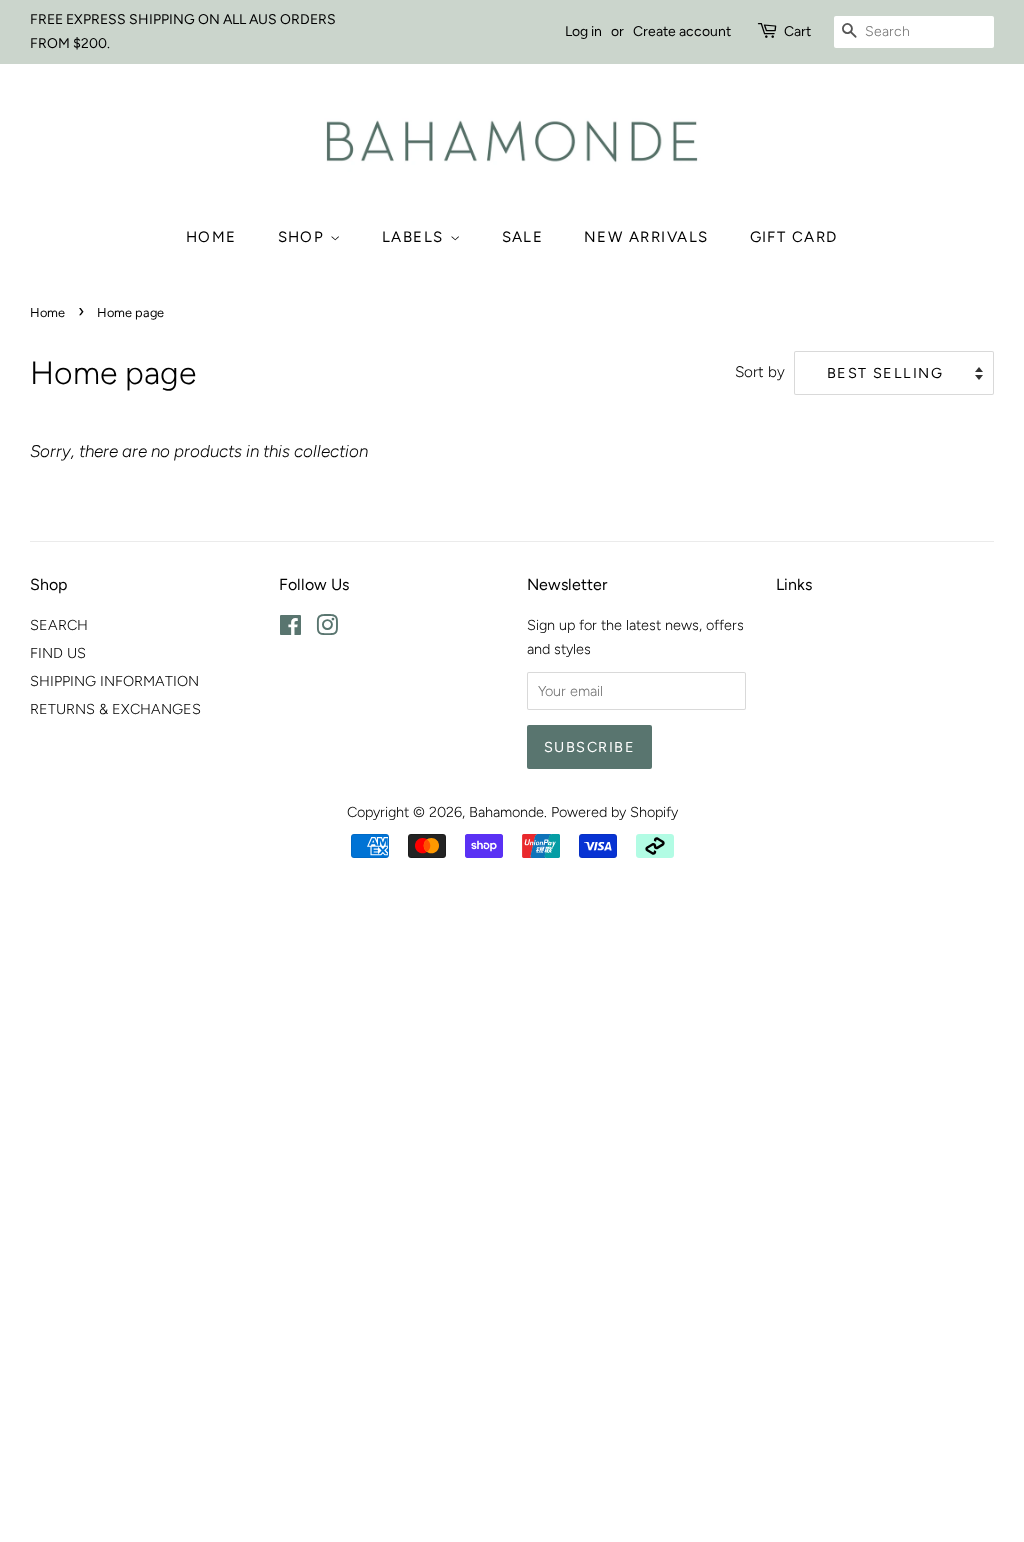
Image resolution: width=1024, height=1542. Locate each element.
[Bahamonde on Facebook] (290, 629)
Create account (682, 31)
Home (211, 237)
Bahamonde (506, 812)
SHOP (304, 237)
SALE (523, 237)
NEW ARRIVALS (646, 237)
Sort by (760, 371)
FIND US (58, 653)
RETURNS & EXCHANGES (115, 709)
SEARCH (59, 625)
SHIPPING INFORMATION (114, 681)
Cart (797, 31)
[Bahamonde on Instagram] (327, 629)
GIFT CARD (794, 237)
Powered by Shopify (614, 812)
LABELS (416, 237)
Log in (583, 31)
